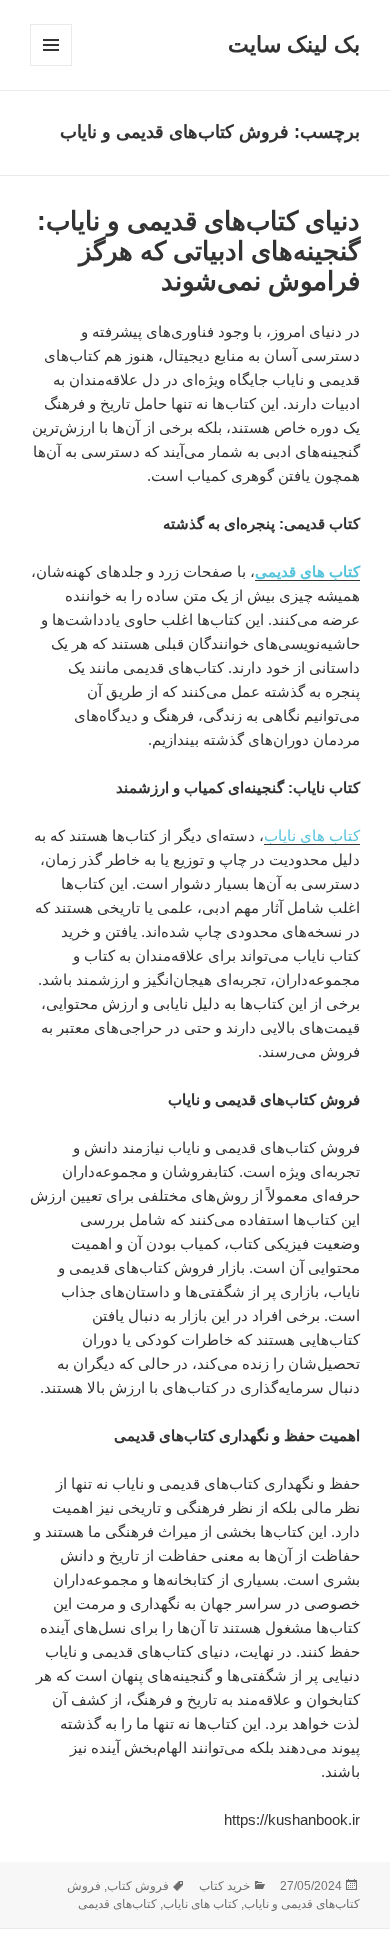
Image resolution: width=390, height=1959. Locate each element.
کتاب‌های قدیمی (117, 1904)
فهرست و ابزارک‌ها (50, 65)
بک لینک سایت (294, 44)
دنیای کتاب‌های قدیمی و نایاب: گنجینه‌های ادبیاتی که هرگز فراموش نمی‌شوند (198, 251)
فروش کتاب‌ (138, 1886)
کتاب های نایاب (200, 1904)
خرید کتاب (224, 1886)
